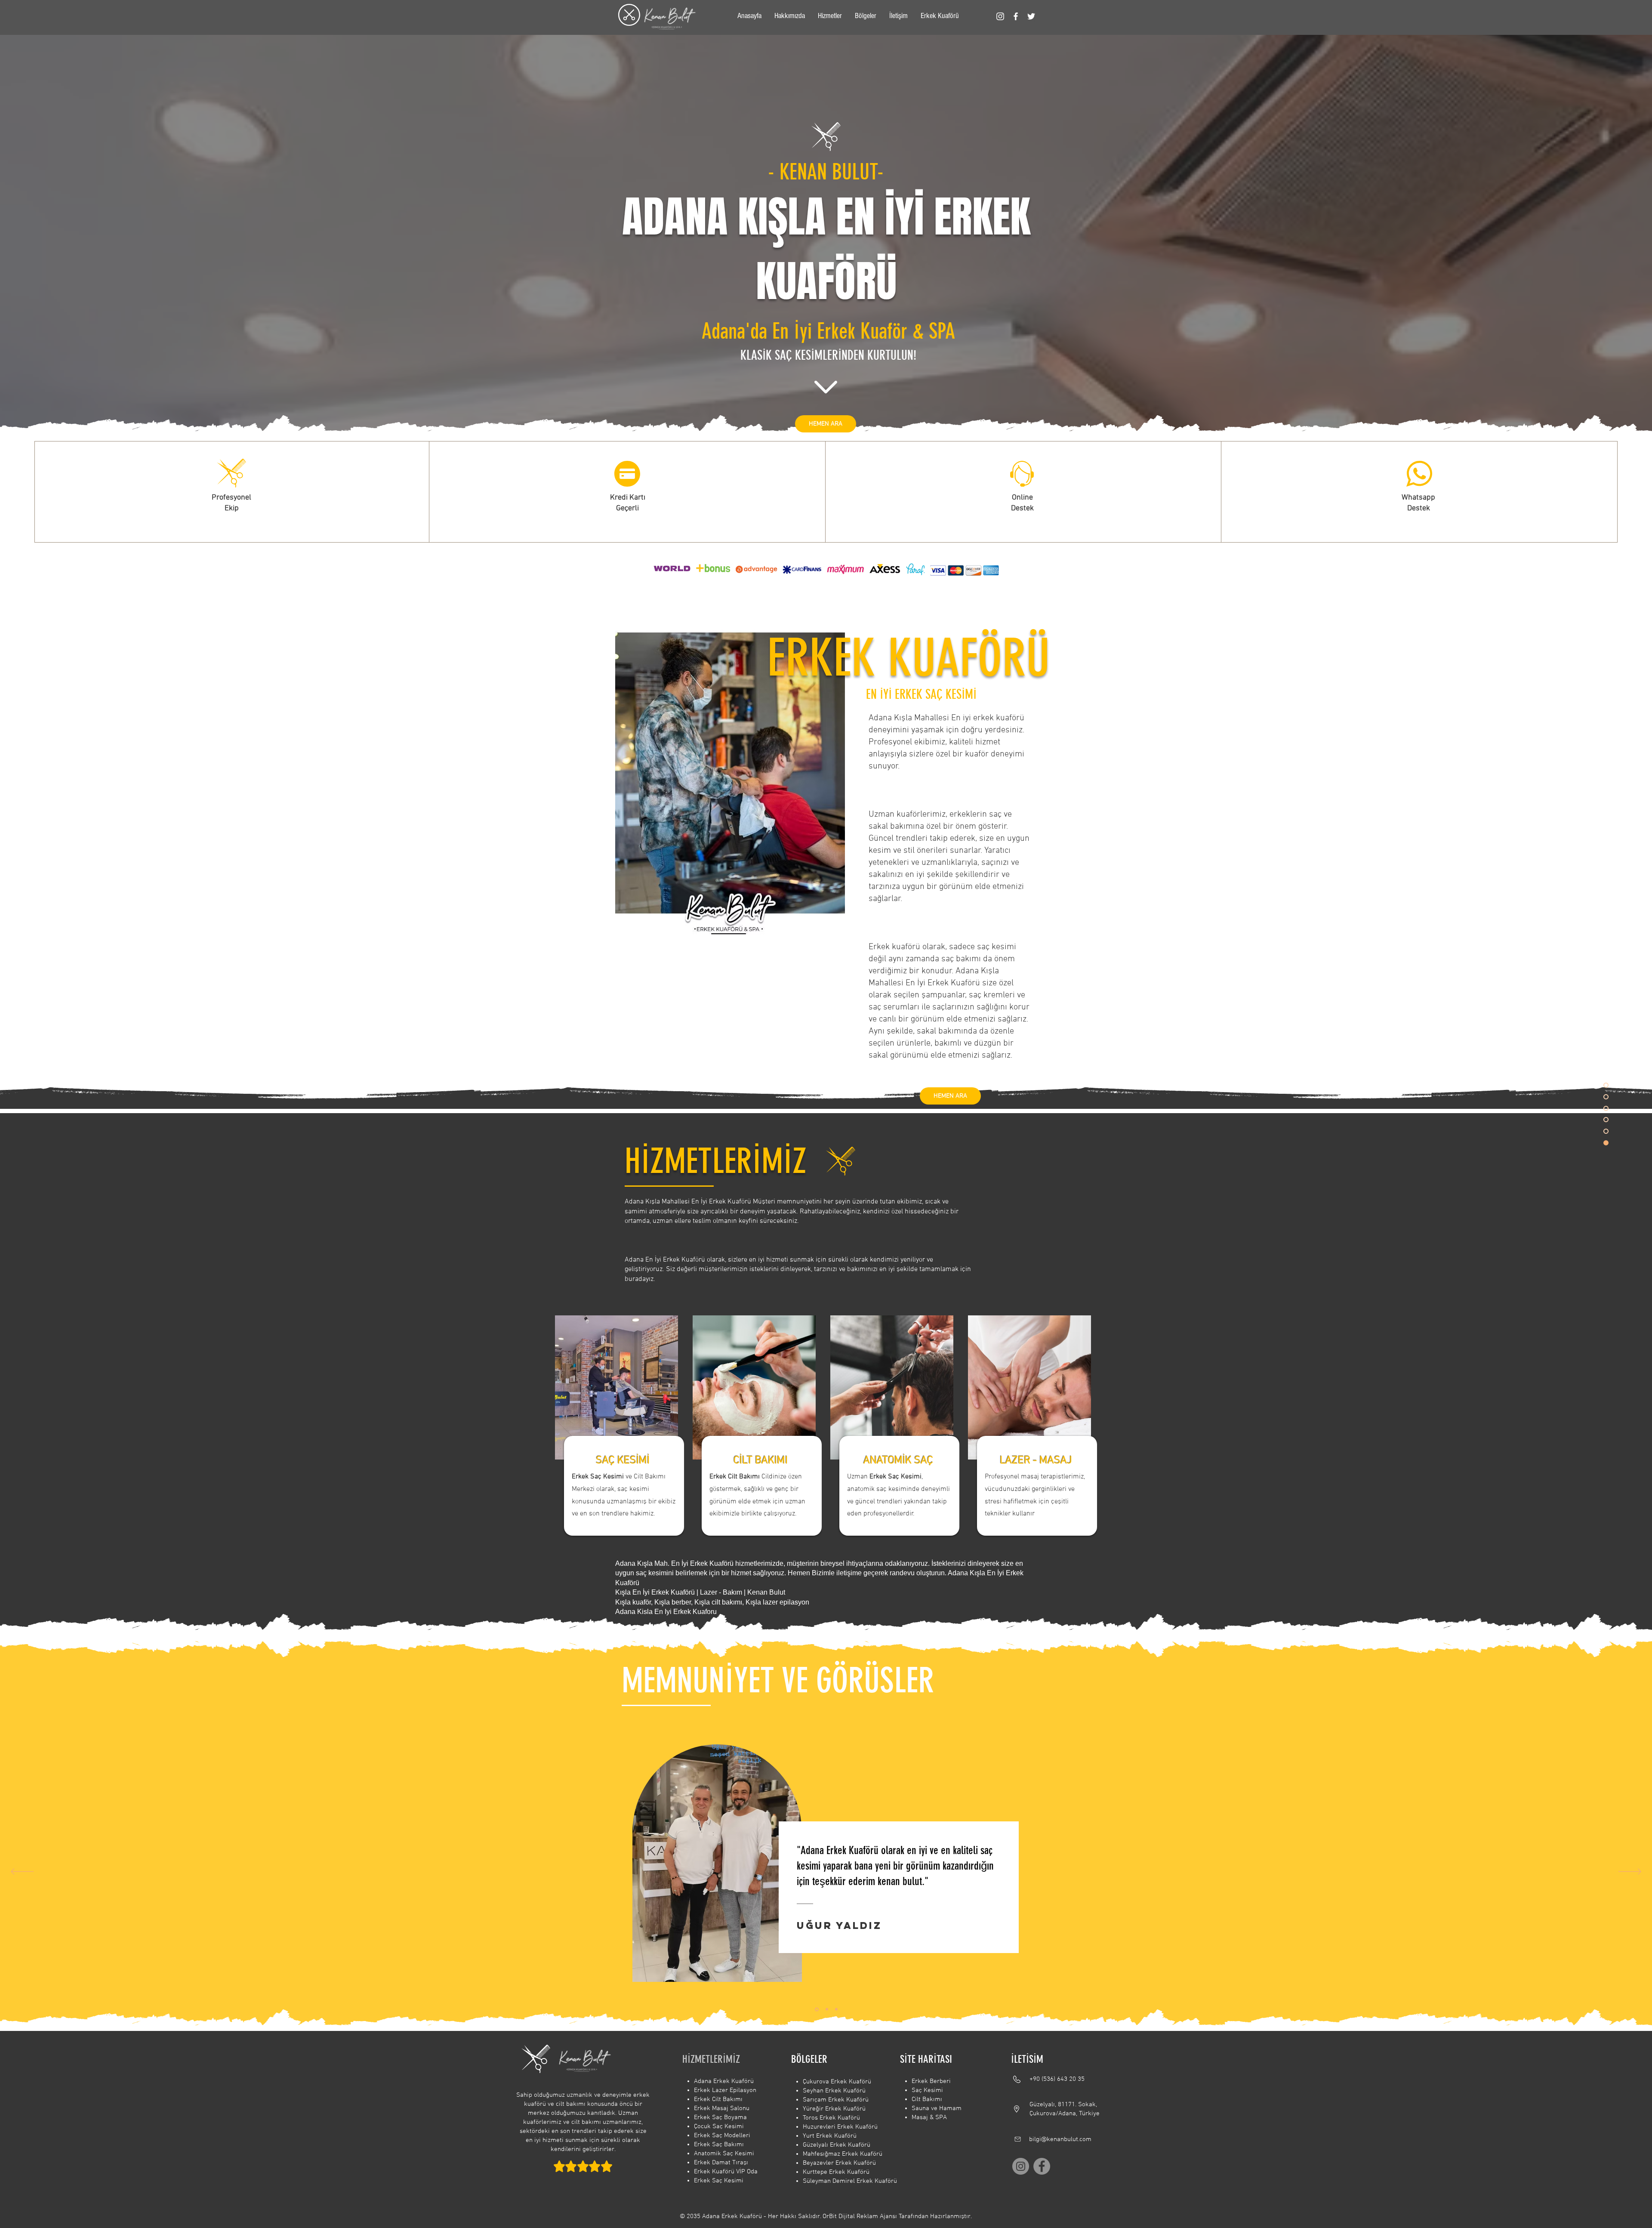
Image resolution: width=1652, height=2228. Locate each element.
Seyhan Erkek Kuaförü (834, 2091)
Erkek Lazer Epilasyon (725, 2090)
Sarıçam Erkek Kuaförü (836, 2100)
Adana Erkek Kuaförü (724, 2081)
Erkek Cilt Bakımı (718, 2099)
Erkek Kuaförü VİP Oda (726, 2172)
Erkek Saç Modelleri (722, 2135)
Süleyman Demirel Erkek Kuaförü (850, 2181)
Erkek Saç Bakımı (719, 2145)
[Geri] (22, 1872)
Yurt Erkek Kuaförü (830, 2136)
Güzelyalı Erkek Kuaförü (837, 2145)
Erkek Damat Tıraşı (721, 2163)
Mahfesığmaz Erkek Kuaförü (843, 2154)
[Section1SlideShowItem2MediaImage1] (826, 2009)
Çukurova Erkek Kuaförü (837, 2082)
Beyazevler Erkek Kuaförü (839, 2163)
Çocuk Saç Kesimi (719, 2126)
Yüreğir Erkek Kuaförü (834, 2109)
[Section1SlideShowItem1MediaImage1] (816, 2009)
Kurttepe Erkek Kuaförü (836, 2172)
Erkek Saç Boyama (720, 2117)
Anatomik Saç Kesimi (724, 2154)
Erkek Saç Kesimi (719, 2181)
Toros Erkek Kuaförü (831, 2118)
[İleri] (1630, 1872)
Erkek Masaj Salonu (722, 2108)
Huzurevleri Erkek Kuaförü (840, 2127)
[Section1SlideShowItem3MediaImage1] (836, 2009)
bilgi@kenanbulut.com (1060, 2139)
